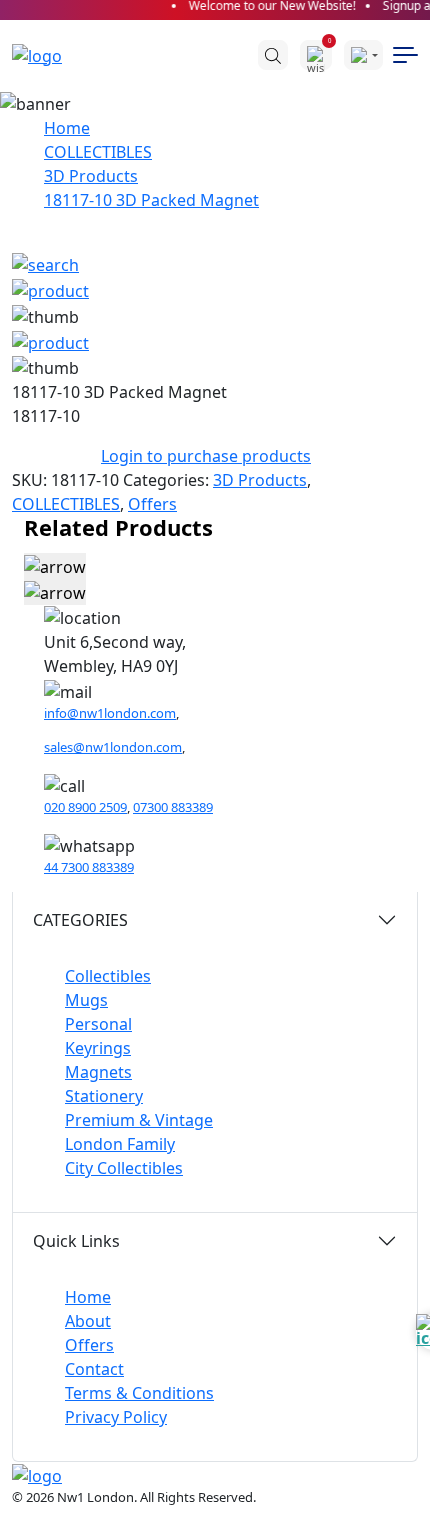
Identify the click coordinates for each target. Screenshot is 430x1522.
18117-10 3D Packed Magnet (151, 200)
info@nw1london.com (110, 713)
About (88, 1321)
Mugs (86, 1000)
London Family (120, 1144)
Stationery (104, 1096)
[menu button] (405, 55)
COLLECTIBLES (98, 152)
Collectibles (108, 976)
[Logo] (47, 55)
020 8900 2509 (85, 807)
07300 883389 (173, 807)
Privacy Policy (116, 1417)
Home (67, 128)
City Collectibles (124, 1168)
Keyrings (98, 1048)
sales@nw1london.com (113, 747)
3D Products (91, 176)
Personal (98, 1024)
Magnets (98, 1072)
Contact (94, 1369)
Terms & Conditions (139, 1393)
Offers (152, 504)
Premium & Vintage (139, 1120)
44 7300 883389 (89, 867)
